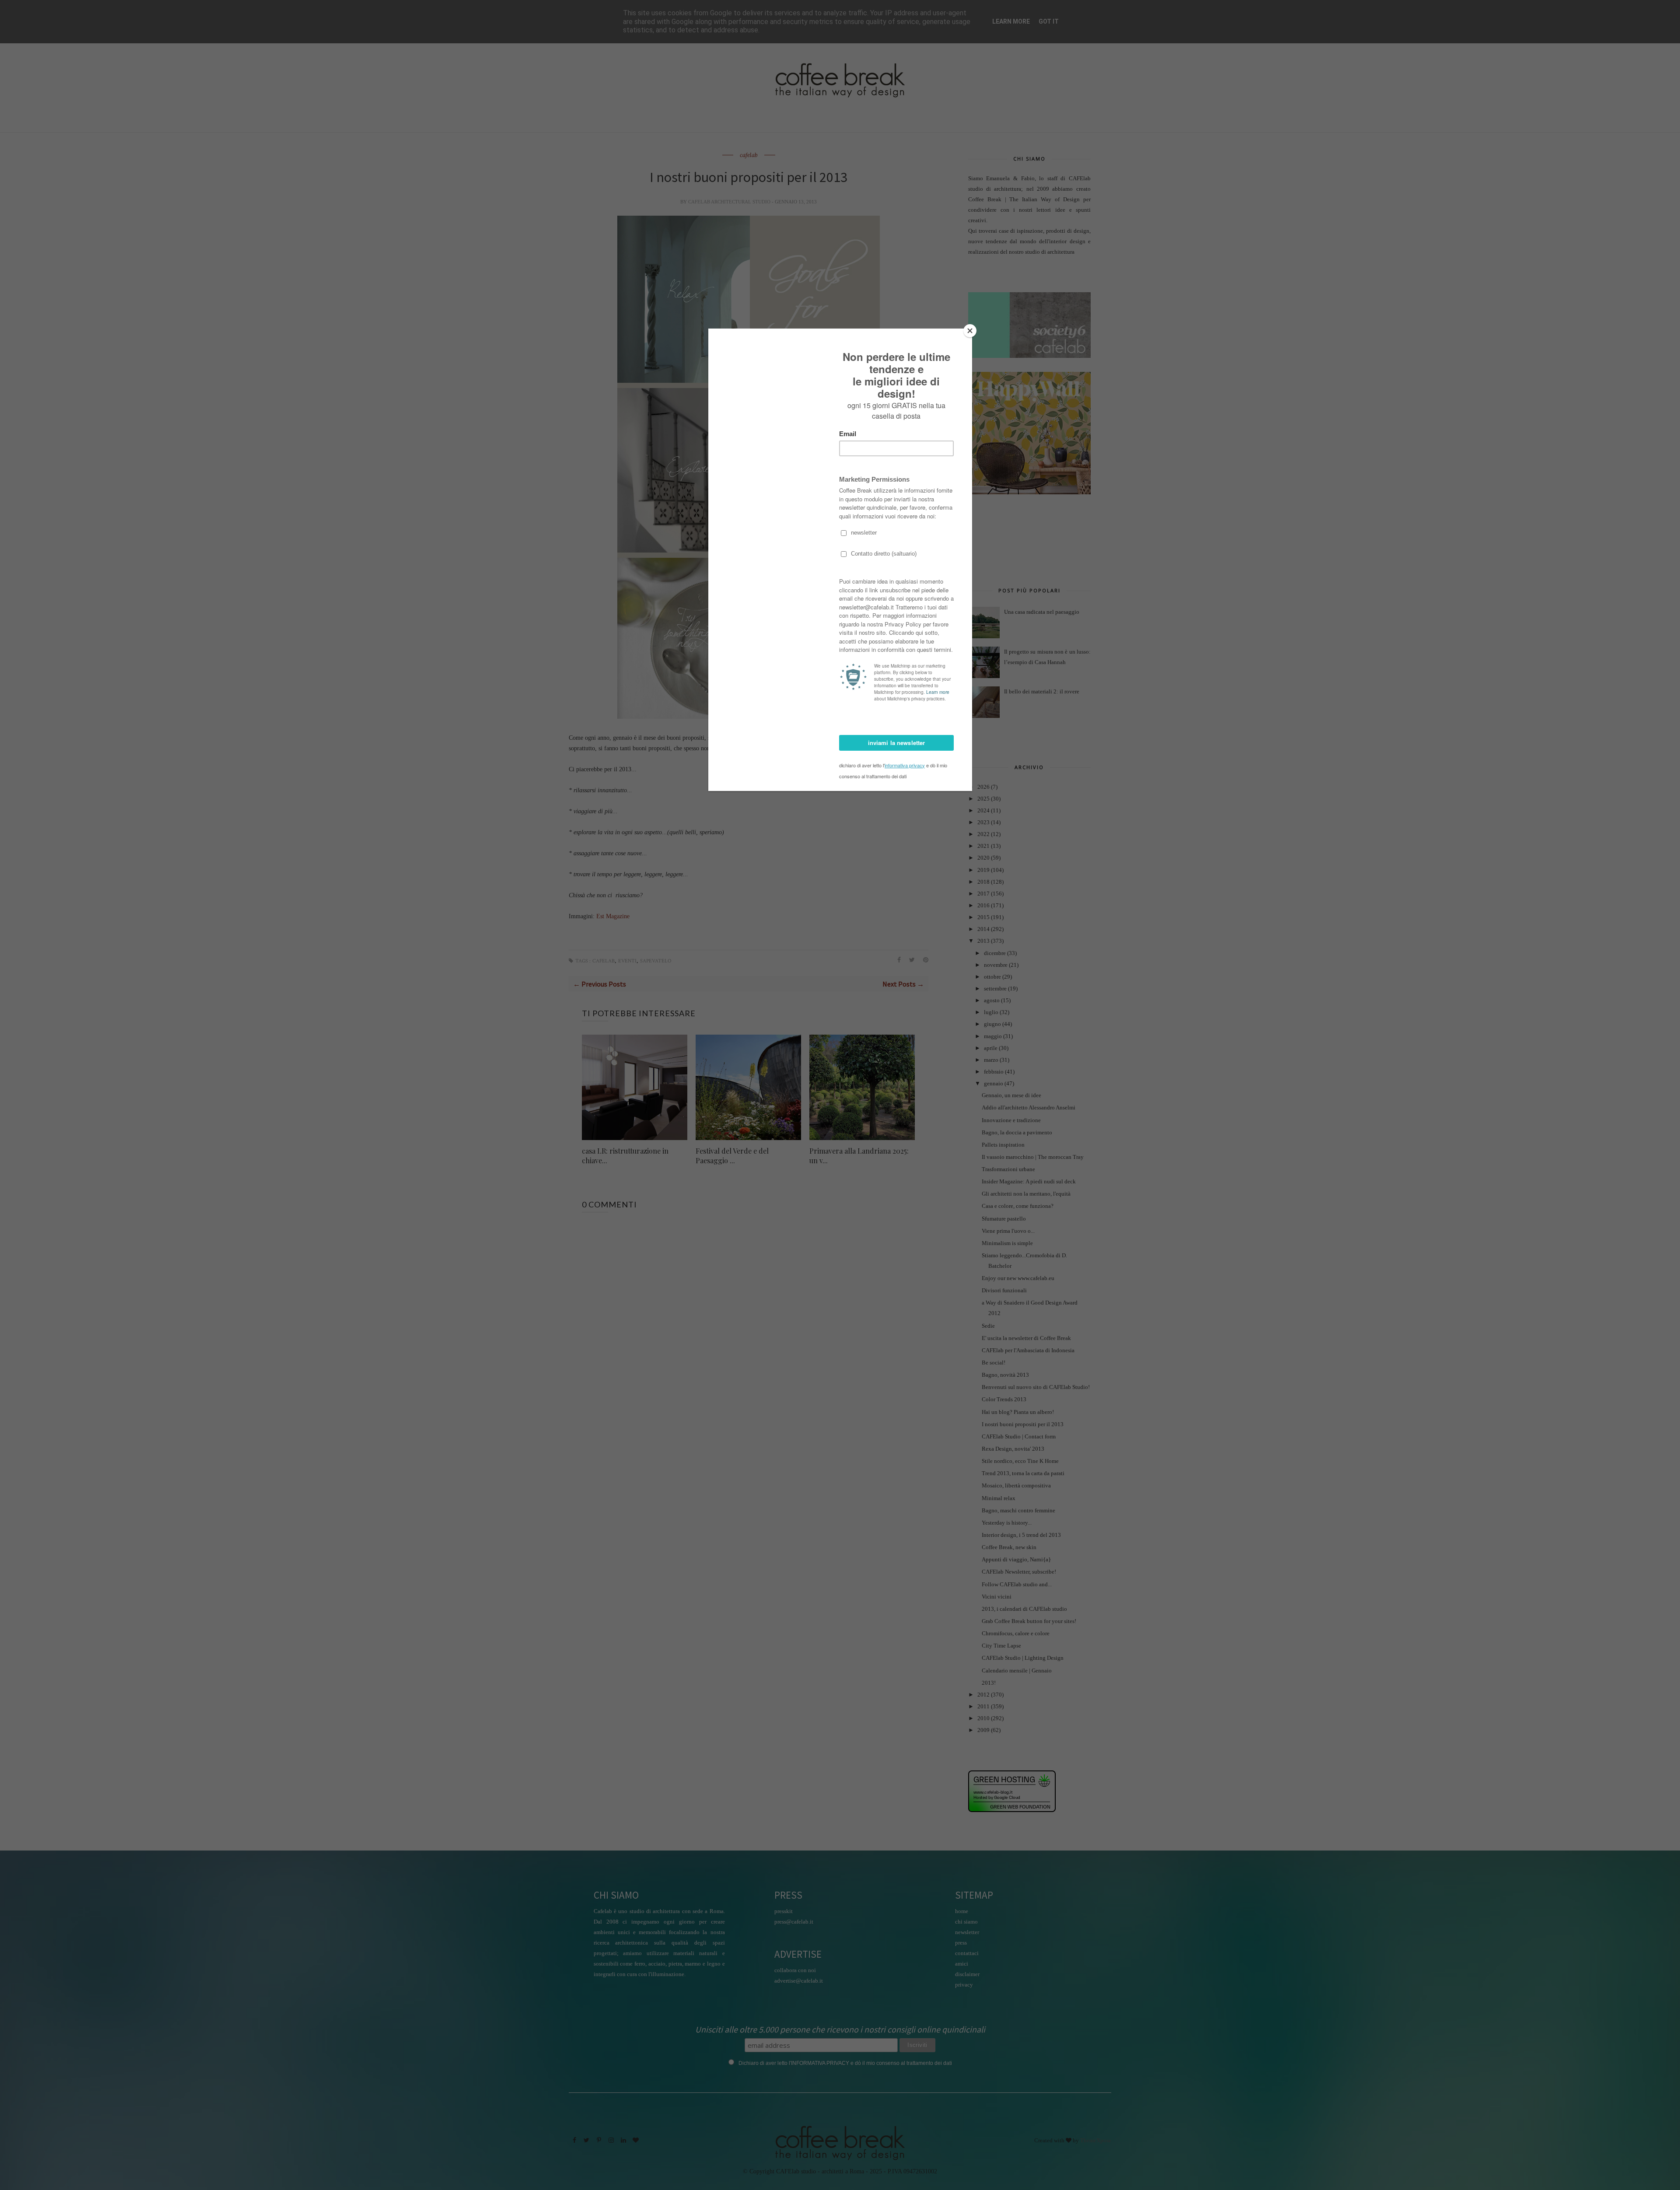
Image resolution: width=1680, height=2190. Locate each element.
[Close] (970, 331)
